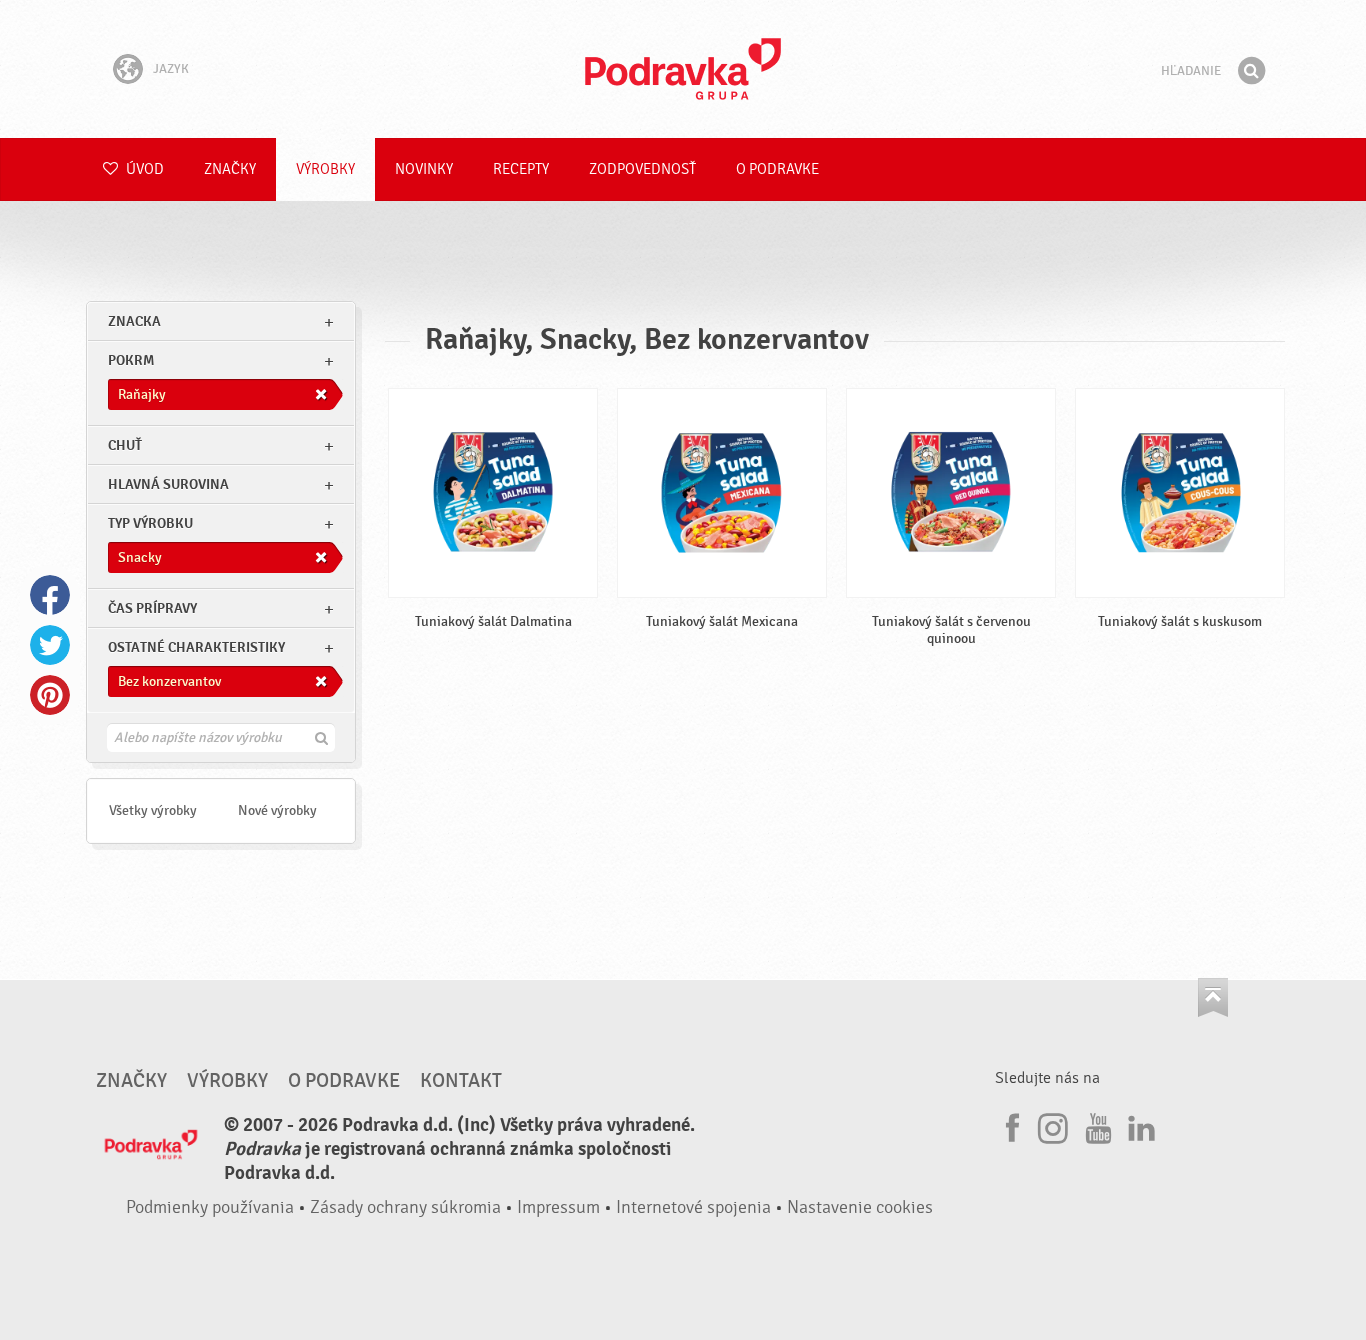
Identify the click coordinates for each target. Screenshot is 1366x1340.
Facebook (50, 595)
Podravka (683, 69)
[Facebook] (1010, 1125)
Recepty (521, 169)
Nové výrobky (277, 810)
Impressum (558, 1207)
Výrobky (325, 169)
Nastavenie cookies (860, 1207)
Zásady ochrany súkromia (405, 1207)
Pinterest (50, 695)
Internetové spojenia (693, 1207)
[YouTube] (1096, 1125)
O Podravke (777, 169)
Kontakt (461, 1081)
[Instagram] (1053, 1125)
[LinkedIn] (1139, 1125)
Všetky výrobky (153, 810)
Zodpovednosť (642, 169)
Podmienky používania (210, 1207)
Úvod (143, 169)
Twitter (50, 645)
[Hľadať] (1251, 71)
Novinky (424, 169)
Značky (230, 169)
